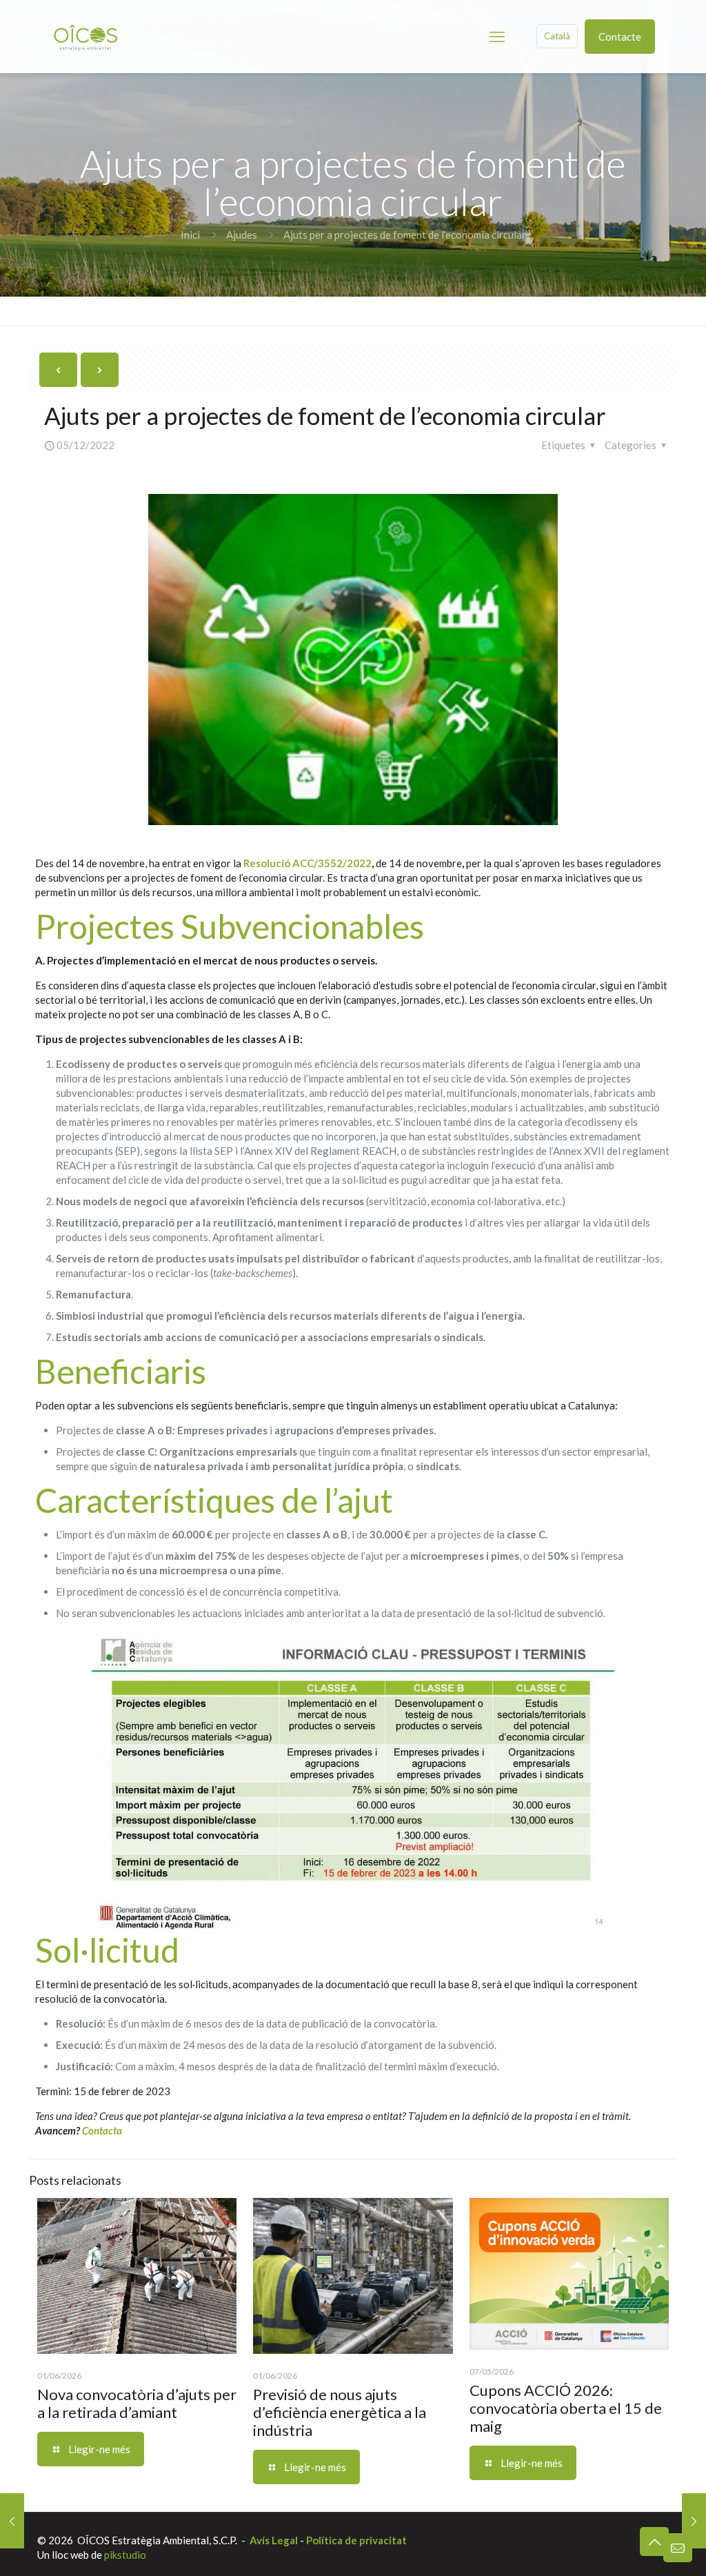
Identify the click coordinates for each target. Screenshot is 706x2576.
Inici (190, 235)
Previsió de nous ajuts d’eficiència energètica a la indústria (340, 2412)
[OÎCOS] (85, 36)
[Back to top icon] (654, 2542)
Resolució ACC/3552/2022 (307, 863)
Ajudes (242, 235)
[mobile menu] (497, 37)
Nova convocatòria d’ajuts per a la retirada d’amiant (137, 2403)
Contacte (620, 37)
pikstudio (125, 2555)
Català (557, 36)
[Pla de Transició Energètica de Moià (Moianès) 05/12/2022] (12, 2521)
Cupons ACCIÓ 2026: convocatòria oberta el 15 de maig (566, 2408)
